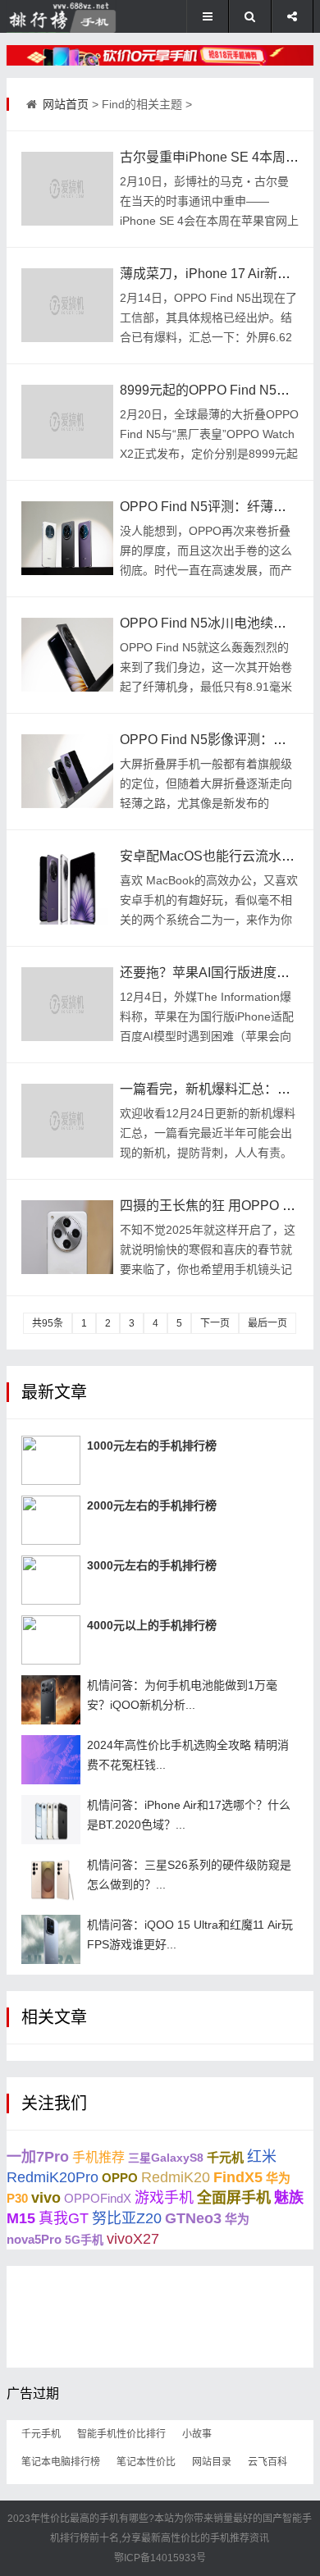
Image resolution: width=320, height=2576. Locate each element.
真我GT (64, 2218)
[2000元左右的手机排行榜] (51, 1520)
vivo (46, 2198)
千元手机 (41, 2434)
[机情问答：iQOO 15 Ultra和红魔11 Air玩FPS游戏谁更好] (51, 1939)
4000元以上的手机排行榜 (152, 1625)
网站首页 (66, 104)
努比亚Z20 (127, 2218)
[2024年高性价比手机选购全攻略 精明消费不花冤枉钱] (51, 1760)
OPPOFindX (98, 2198)
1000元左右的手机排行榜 (152, 1446)
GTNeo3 (193, 2218)
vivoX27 (133, 2239)
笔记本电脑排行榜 (61, 2462)
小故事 (197, 2434)
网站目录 (212, 2462)
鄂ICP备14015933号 (160, 2558)
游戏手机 (164, 2198)
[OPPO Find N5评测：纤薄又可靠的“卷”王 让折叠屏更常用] (67, 538)
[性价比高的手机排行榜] (61, 16)
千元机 (225, 2157)
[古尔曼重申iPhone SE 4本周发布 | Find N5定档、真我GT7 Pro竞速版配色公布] (67, 189)
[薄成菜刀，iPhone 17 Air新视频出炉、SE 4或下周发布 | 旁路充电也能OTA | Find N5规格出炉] (67, 305)
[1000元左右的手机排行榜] (51, 1460)
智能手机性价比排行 (121, 2434)
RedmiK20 (176, 2177)
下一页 (215, 1323)
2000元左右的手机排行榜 (152, 1505)
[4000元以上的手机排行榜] (51, 1640)
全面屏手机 (234, 2198)
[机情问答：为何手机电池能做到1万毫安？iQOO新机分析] (51, 1700)
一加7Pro (38, 2157)
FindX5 (238, 2177)
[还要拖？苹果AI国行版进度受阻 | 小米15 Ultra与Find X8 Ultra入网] (67, 1004)
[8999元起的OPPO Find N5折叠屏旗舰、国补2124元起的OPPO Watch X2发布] (67, 422)
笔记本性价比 (146, 2462)
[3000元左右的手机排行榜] (51, 1580)
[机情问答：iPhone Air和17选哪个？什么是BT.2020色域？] (51, 1820)
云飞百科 (267, 2462)
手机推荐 (98, 2157)
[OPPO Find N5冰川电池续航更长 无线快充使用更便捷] (67, 655)
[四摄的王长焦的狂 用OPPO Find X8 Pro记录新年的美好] (67, 1237)
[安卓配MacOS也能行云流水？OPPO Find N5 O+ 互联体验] (67, 888)
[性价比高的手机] (160, 55)
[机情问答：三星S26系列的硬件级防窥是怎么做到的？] (51, 1879)
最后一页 (267, 1323)
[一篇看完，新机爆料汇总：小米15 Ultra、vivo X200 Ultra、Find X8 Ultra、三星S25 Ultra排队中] (67, 1121)
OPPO (120, 2178)
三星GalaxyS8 (166, 2158)
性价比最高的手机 (80, 2519)
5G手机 (84, 2240)
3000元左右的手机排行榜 (152, 1565)
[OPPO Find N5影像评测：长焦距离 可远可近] (67, 771)
